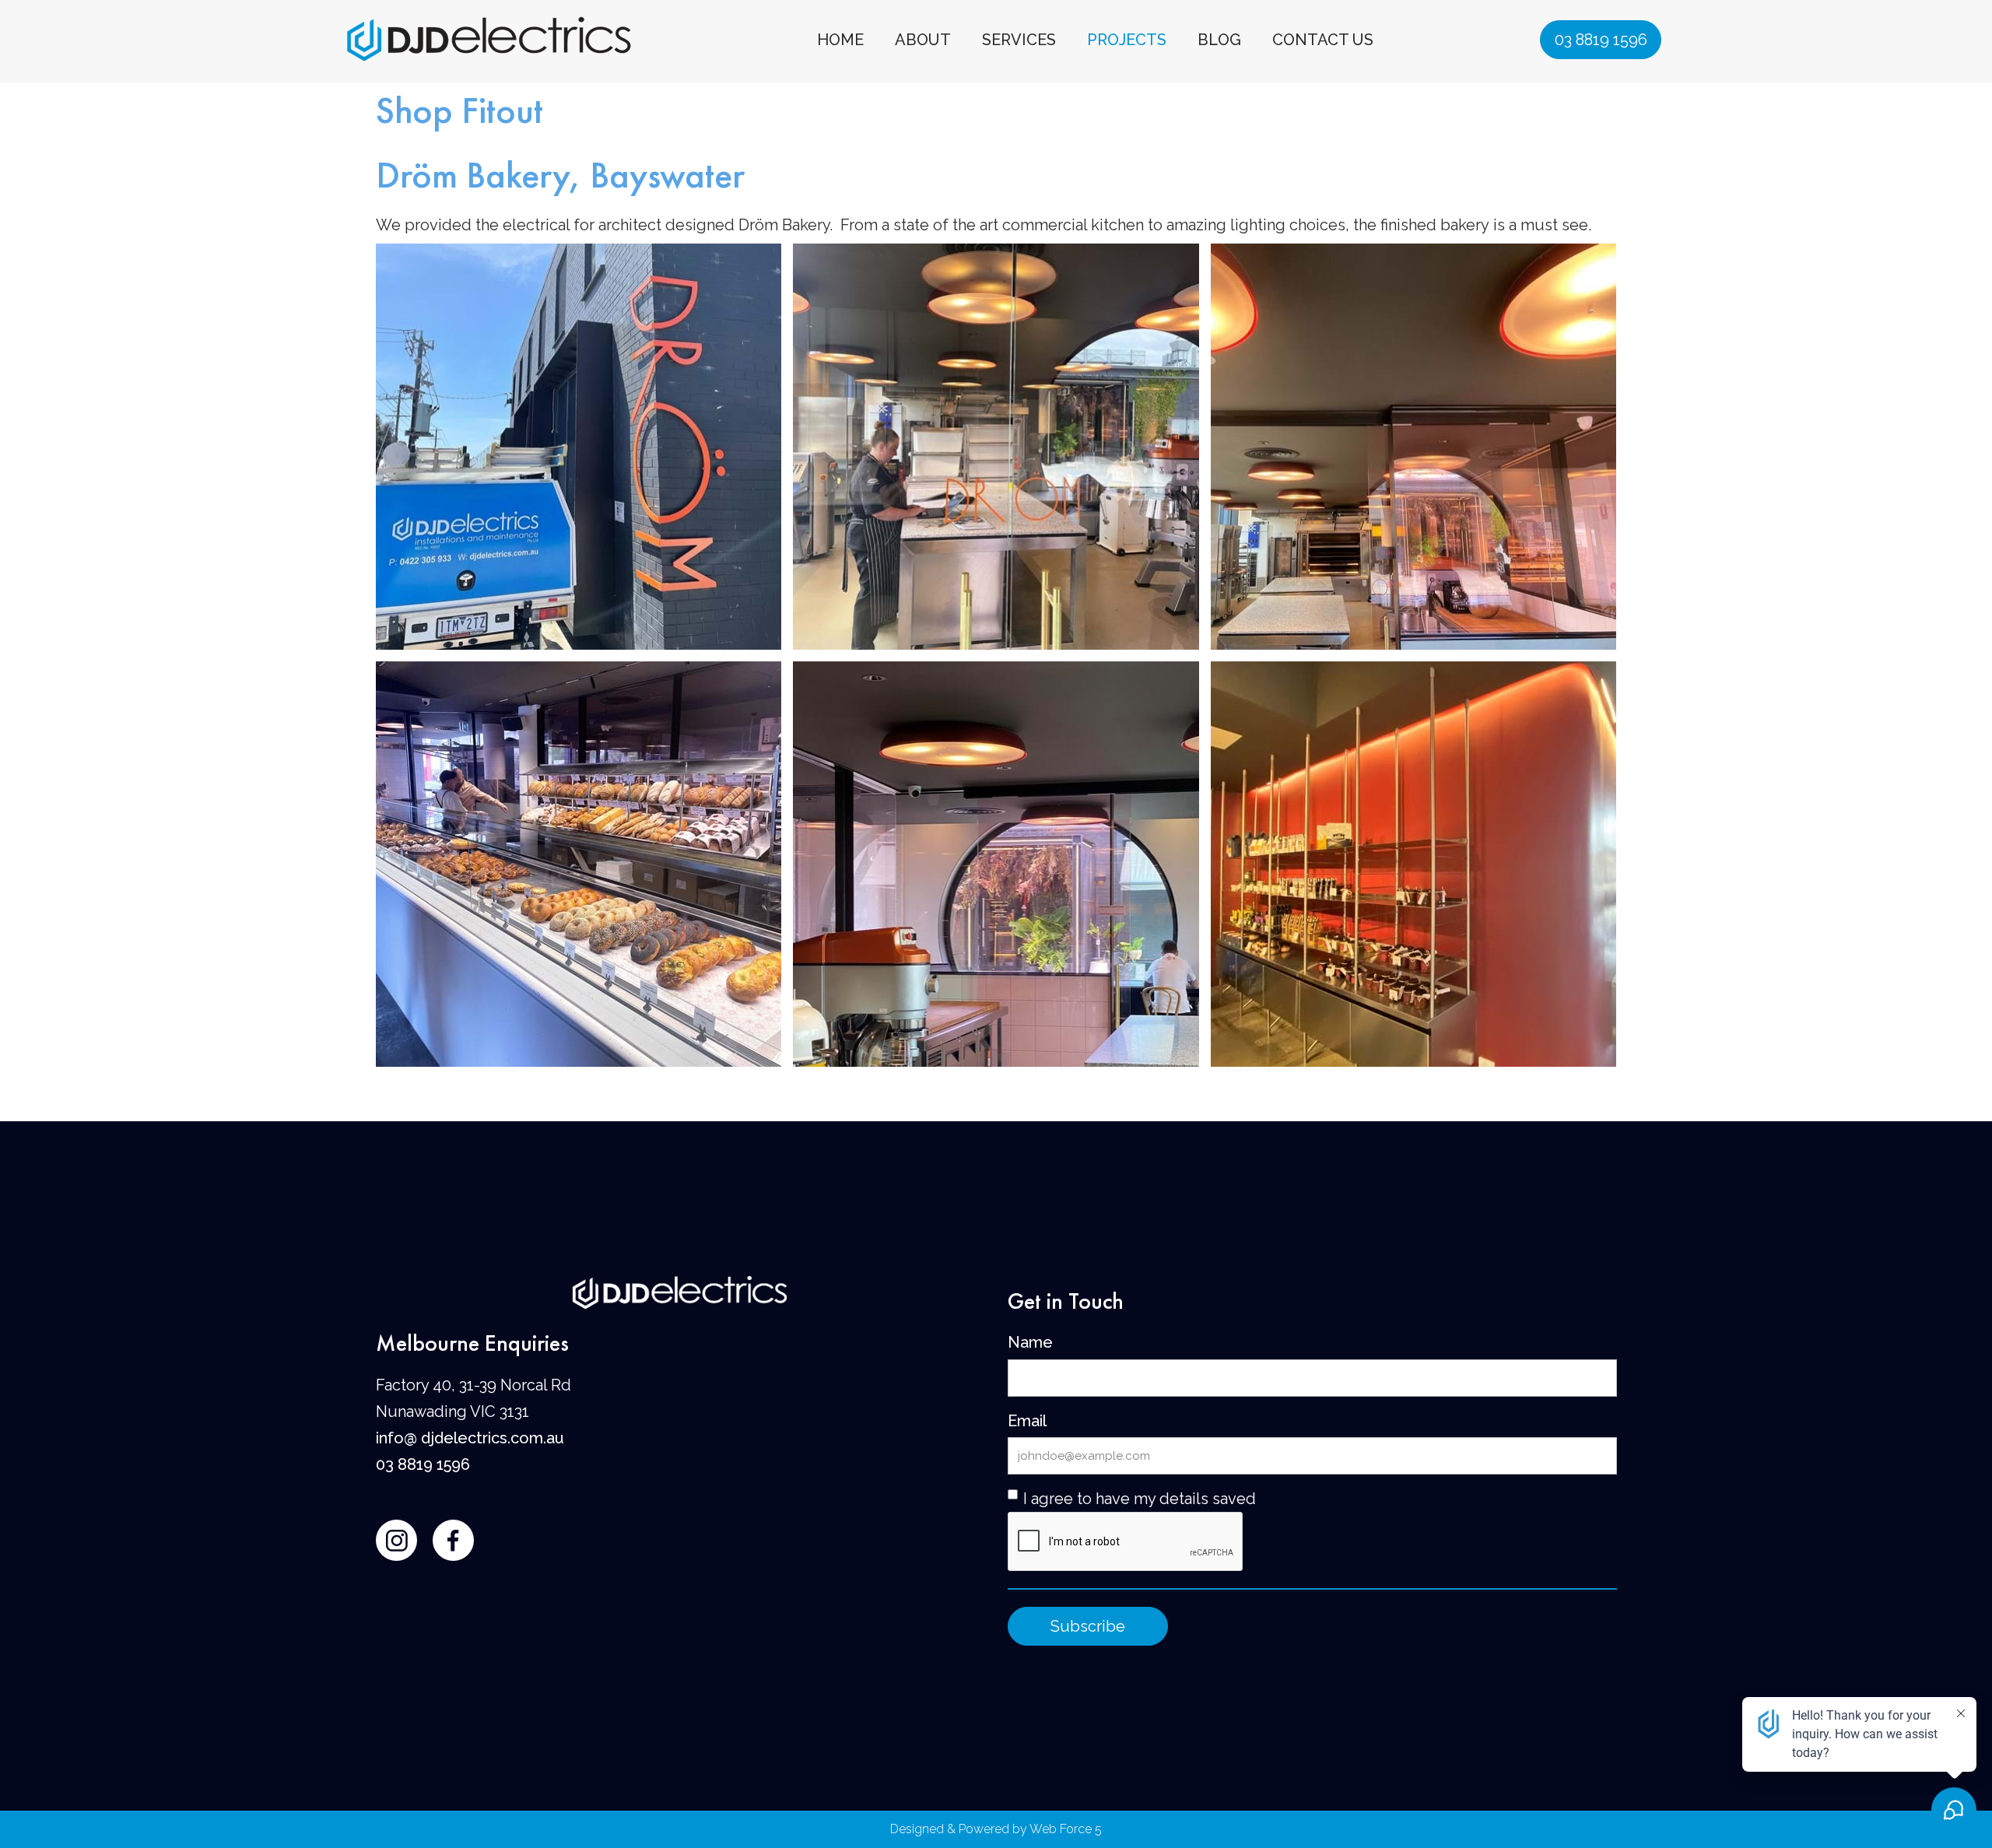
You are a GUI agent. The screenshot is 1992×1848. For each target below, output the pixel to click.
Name (1030, 1342)
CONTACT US (1323, 40)
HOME (840, 40)
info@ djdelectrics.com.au (470, 1438)
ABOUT (923, 40)
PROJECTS (1127, 40)
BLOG (1219, 40)
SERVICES (1019, 40)
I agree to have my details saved (1140, 1499)
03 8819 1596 (1601, 40)
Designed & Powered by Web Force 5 (996, 1829)
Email (1027, 1421)
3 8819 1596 (428, 1464)
